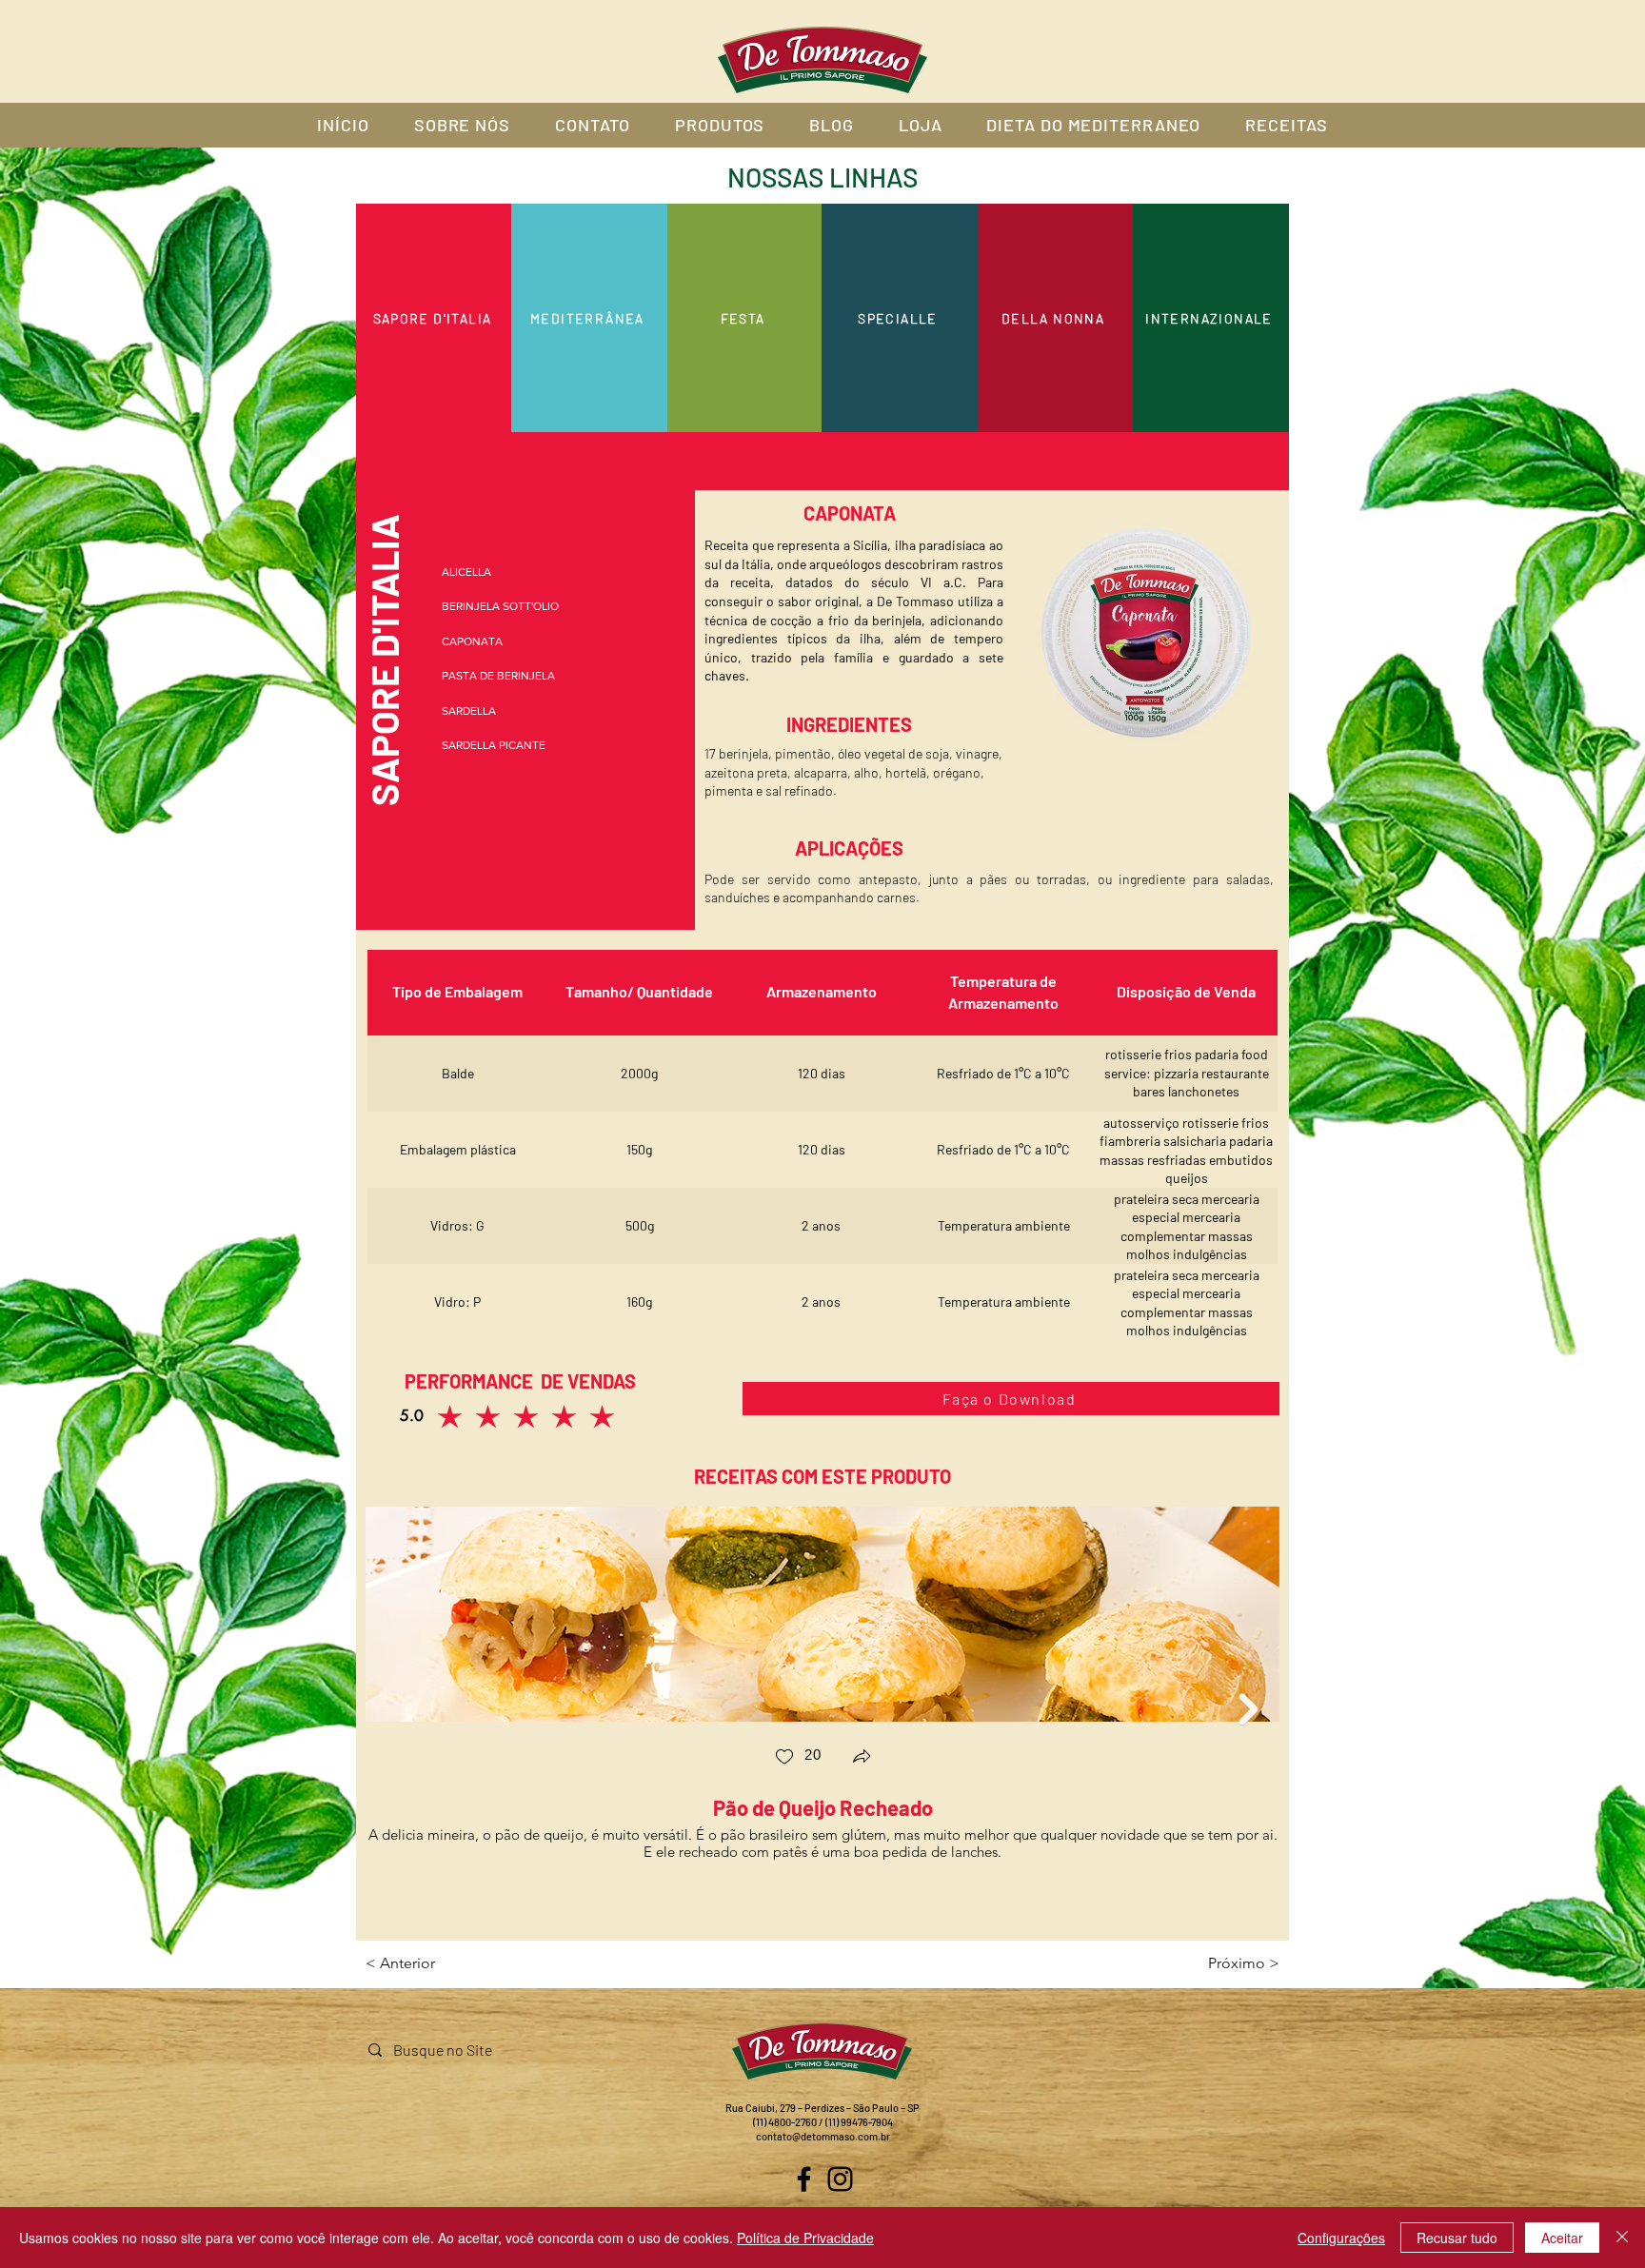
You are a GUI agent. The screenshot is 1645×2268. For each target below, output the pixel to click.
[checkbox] (797, 1758)
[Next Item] (1248, 1709)
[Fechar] (1622, 2238)
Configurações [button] (1341, 2238)
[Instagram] (840, 2179)
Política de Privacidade (805, 2238)
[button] (862, 1758)
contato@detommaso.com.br (823, 2136)
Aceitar (1562, 2238)
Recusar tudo (1457, 2238)
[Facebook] (804, 2179)
